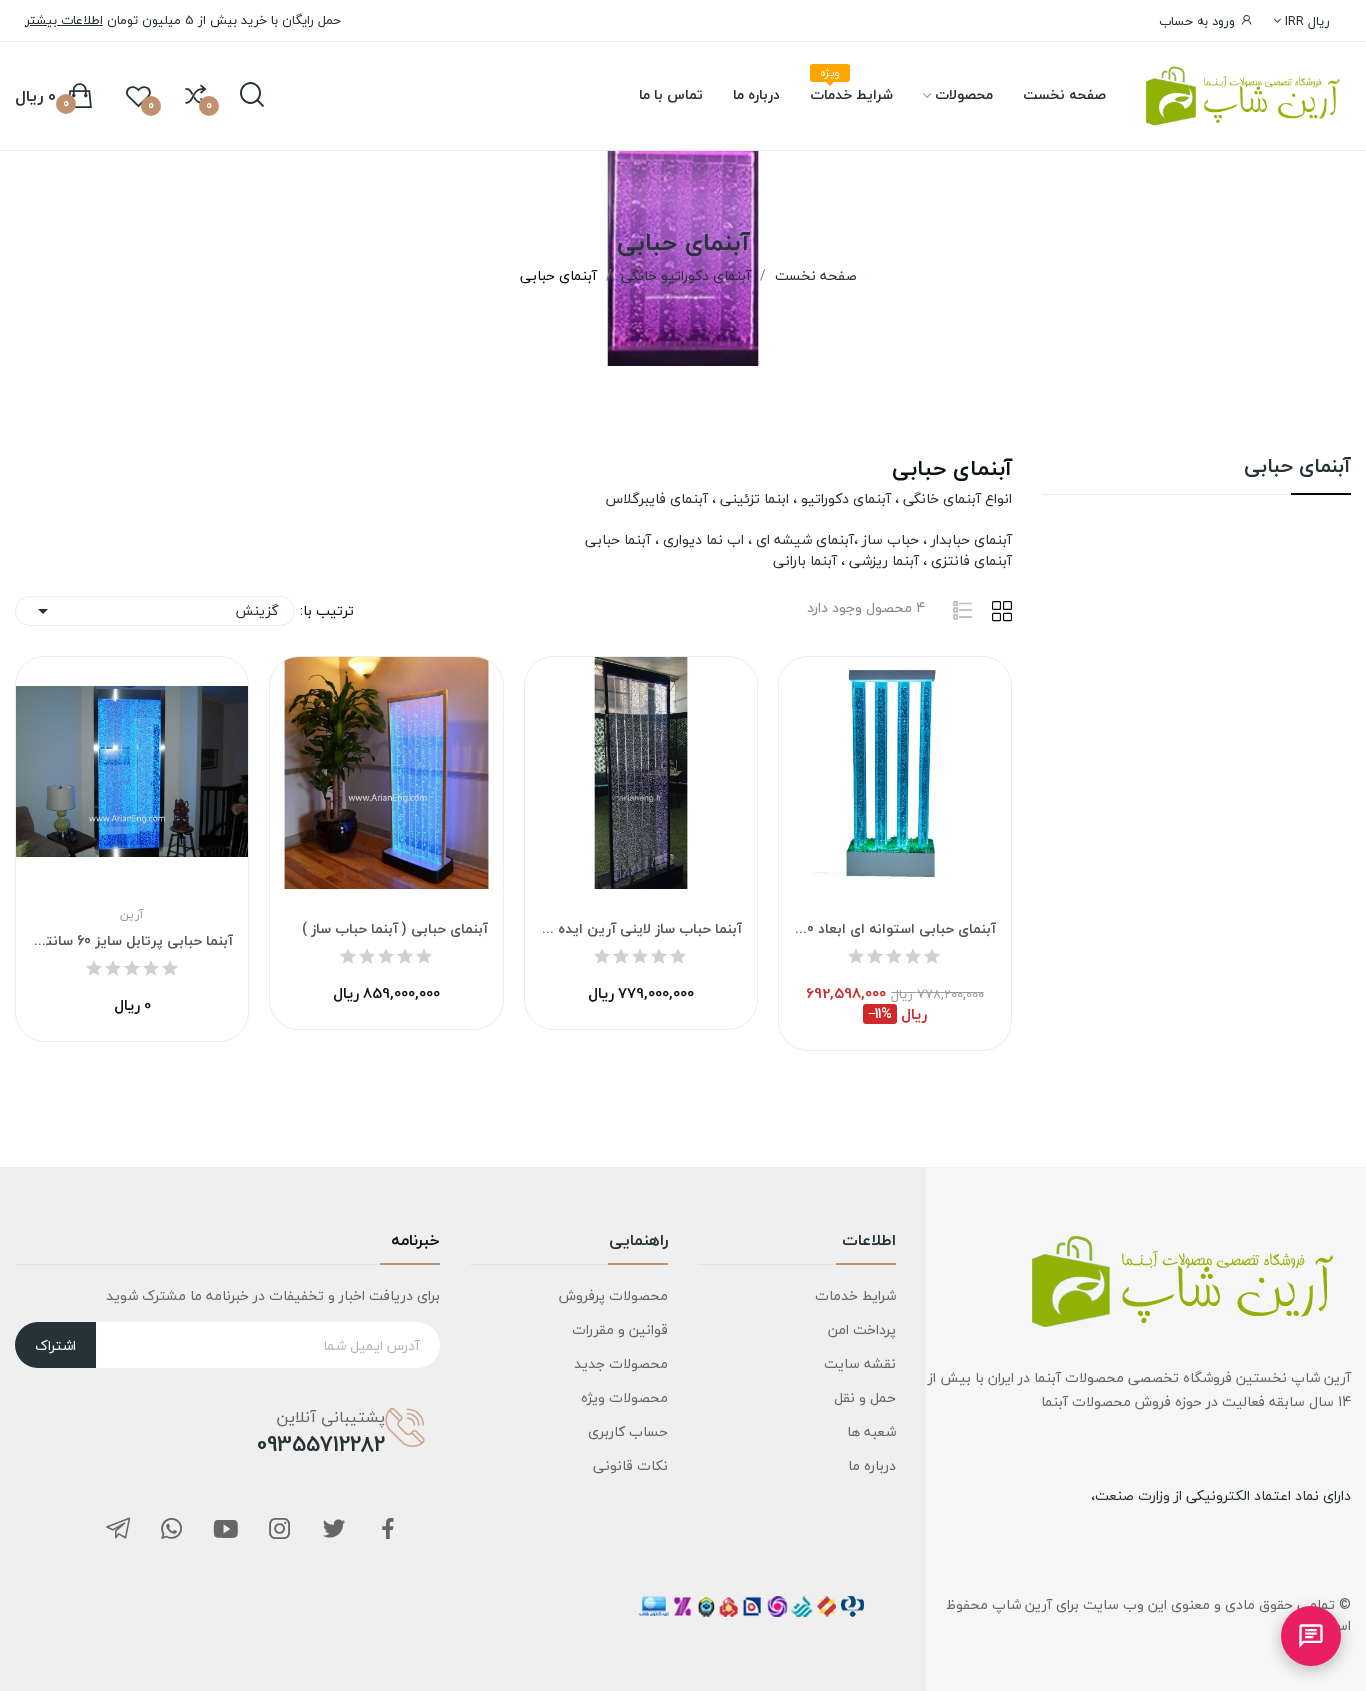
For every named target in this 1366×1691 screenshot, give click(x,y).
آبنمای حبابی (1297, 469)
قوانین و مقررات (620, 1329)
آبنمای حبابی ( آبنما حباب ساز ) (394, 929)
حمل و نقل (865, 1397)
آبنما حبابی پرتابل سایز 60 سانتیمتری (132, 941)
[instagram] (280, 1530)
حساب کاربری (628, 1431)
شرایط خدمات (855, 1295)
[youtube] (226, 1530)
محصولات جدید (621, 1363)
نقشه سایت (860, 1363)
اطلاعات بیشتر (64, 20)
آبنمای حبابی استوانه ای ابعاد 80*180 (895, 929)
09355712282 (321, 1444)
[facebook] (388, 1530)
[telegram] (118, 1530)
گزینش (155, 610)
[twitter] (334, 1530)
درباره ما (872, 1465)
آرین (132, 915)
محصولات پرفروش (613, 1295)
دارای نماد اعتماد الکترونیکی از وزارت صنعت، (1221, 1495)
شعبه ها (871, 1431)
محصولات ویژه (624, 1397)
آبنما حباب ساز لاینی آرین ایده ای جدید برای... (641, 929)
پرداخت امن (862, 1329)
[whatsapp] (172, 1530)
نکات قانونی (630, 1465)
